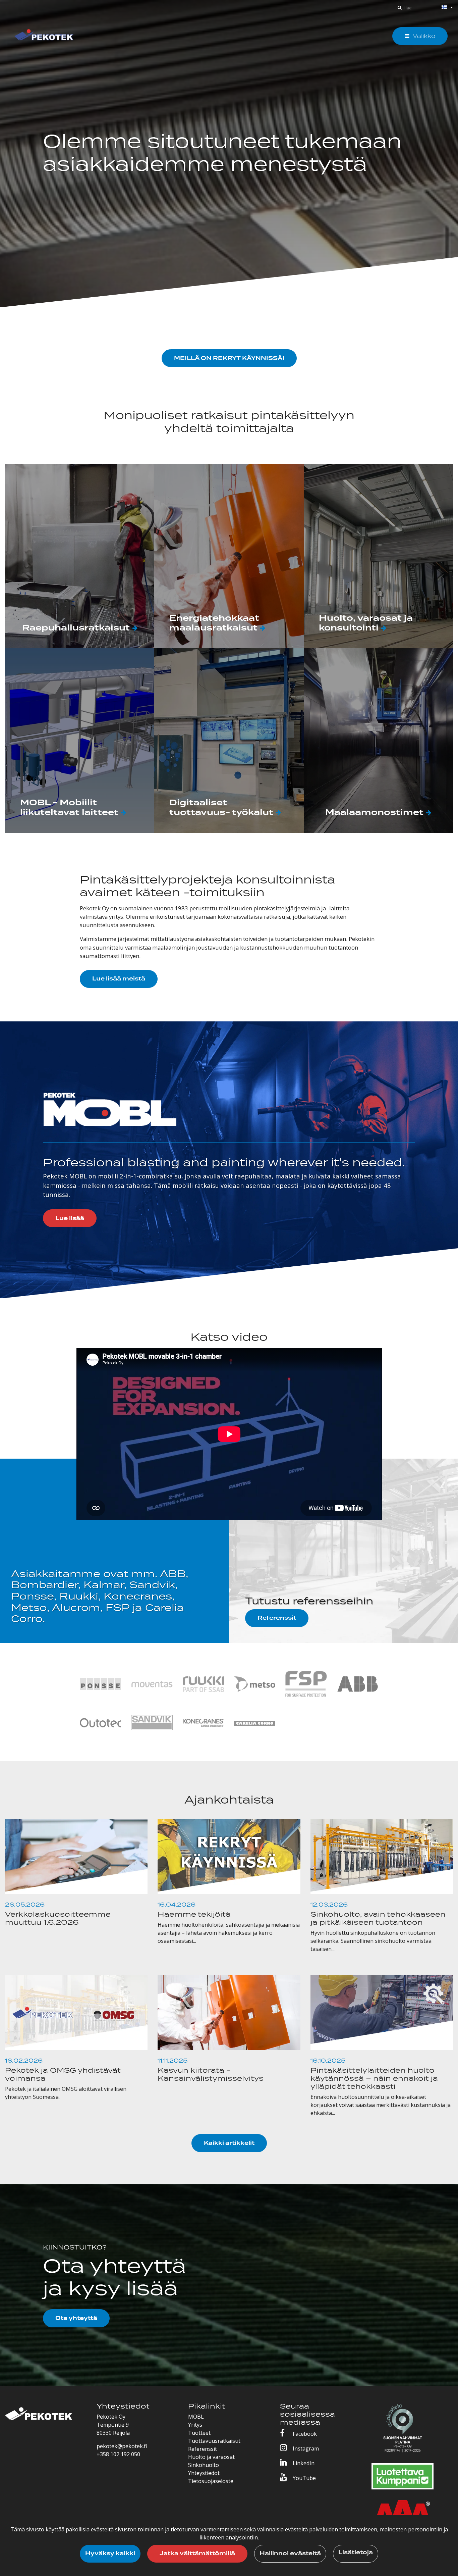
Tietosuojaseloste (211, 2481)
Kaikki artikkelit (229, 2143)
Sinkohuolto (204, 2465)
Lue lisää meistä (119, 979)
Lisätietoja (356, 2553)
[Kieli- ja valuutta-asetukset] (439, 8)
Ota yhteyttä (76, 2318)
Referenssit (277, 1618)
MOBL (196, 2417)
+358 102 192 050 (118, 2454)
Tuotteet (199, 2433)
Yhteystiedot (204, 2473)
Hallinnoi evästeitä (290, 2554)
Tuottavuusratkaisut (214, 2441)
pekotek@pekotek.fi (122, 2446)
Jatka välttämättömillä (197, 2554)
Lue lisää (70, 1218)
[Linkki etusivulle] (44, 36)
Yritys (195, 2425)
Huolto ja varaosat (211, 2457)
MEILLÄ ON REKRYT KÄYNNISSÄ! (229, 358)
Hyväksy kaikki (110, 2554)
